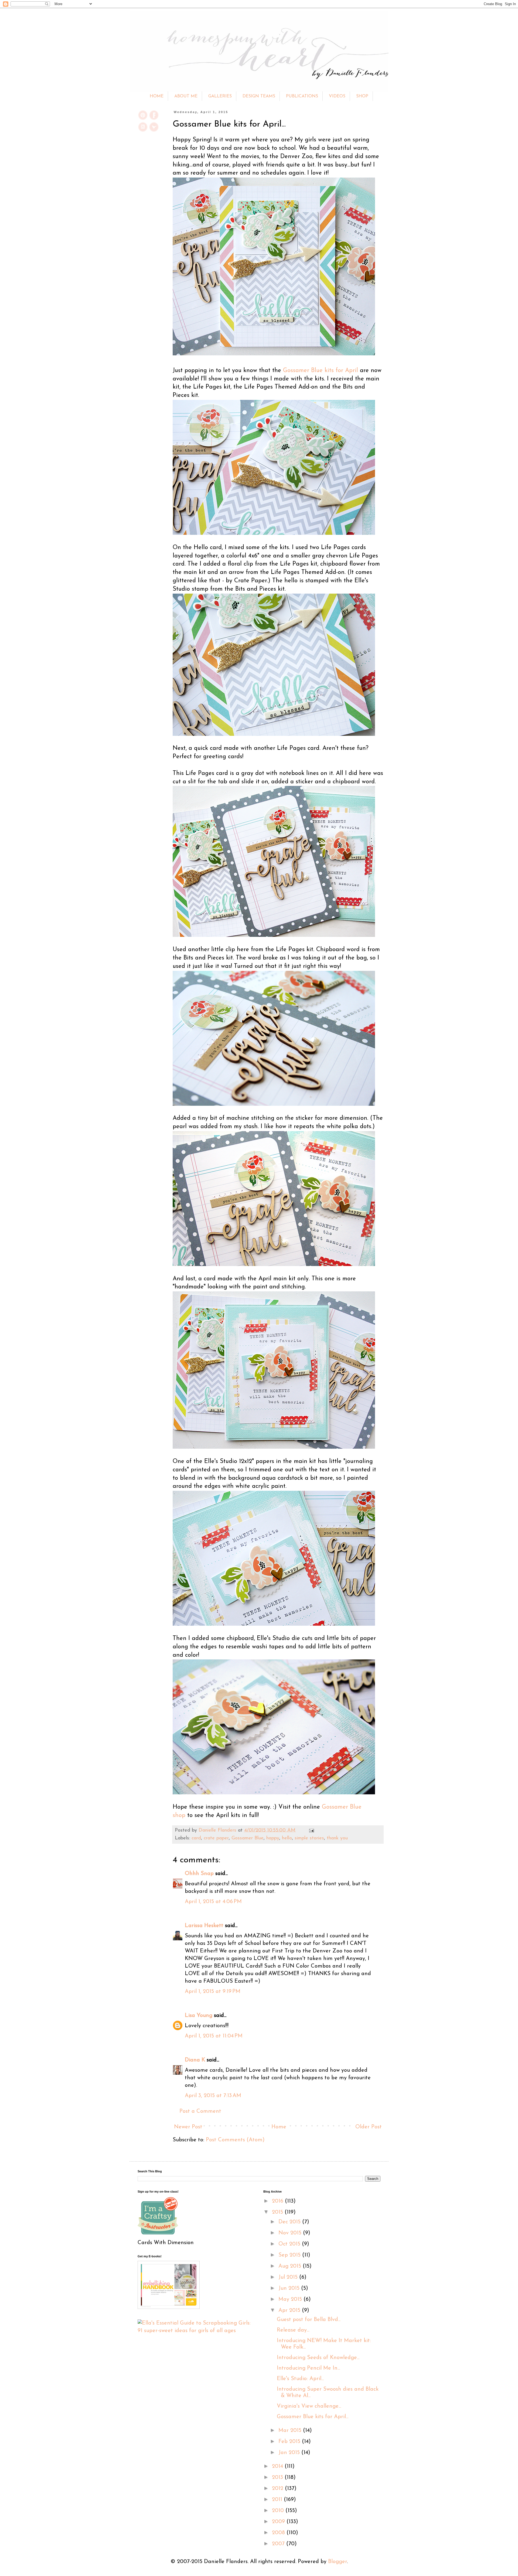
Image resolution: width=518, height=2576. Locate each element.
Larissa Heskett (204, 1926)
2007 (279, 2544)
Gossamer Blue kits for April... (313, 2417)
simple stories (309, 1838)
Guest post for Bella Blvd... (309, 2320)
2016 (278, 2201)
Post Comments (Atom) (235, 2140)
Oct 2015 (290, 2244)
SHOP (362, 96)
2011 (278, 2500)
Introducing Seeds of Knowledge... (318, 2358)
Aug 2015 (291, 2266)
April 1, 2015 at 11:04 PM (214, 2036)
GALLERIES (220, 96)
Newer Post (188, 2127)
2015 (278, 2212)
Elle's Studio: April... (300, 2379)
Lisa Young (199, 2016)
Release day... (293, 2330)
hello (287, 1838)
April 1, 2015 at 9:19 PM (213, 1992)
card (196, 1838)
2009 (279, 2522)
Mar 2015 (291, 2431)
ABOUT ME (186, 96)
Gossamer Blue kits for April (321, 371)
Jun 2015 (290, 2288)
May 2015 (291, 2299)
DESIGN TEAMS (259, 96)
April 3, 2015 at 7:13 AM (213, 2096)
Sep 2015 (290, 2255)
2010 (279, 2511)
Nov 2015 (291, 2233)
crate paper (216, 1838)
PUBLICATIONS (302, 96)
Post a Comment (200, 2111)
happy (273, 1838)
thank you (337, 1838)
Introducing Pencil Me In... (308, 2368)
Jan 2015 (290, 2453)
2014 (278, 2466)
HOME (157, 96)
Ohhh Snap (199, 1874)
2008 (279, 2533)
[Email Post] (310, 1830)
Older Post (369, 2127)
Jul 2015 (289, 2277)
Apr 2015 (290, 2310)
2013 (278, 2478)
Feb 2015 (290, 2442)
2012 (278, 2489)
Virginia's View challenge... (309, 2406)
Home (279, 2127)
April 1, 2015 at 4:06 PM (213, 1902)
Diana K (195, 2060)
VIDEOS (337, 96)
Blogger (338, 2562)
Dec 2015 (290, 2222)
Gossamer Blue (248, 1838)
